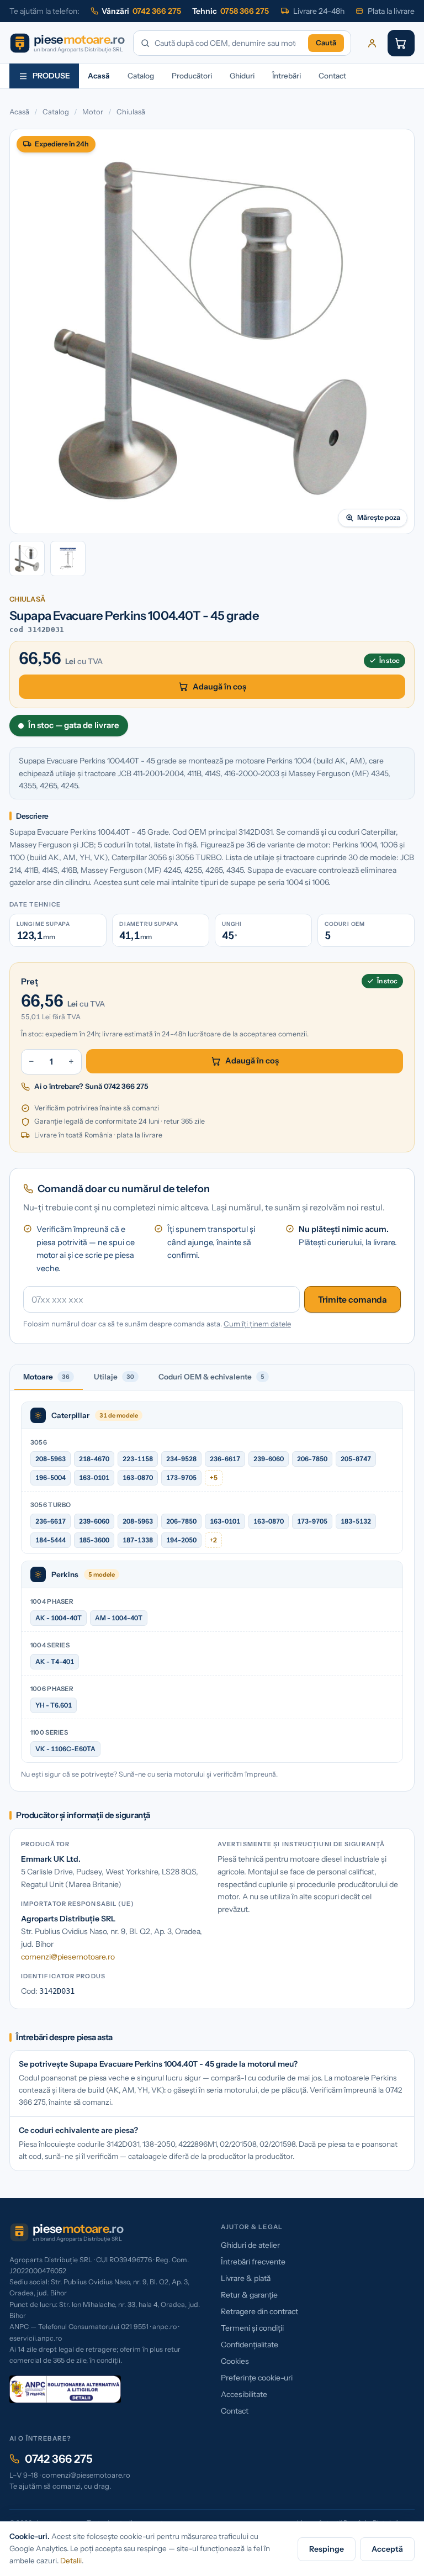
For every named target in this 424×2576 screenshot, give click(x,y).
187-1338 (138, 1540)
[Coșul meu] (401, 43)
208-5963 (51, 1459)
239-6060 (269, 1459)
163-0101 (94, 1477)
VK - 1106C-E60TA (65, 1749)
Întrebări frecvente (253, 2262)
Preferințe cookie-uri (257, 2378)
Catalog (141, 76)
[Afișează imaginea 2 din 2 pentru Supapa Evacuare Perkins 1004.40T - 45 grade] (68, 559)
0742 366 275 (59, 2459)
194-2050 (181, 1540)
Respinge (327, 2549)
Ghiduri (242, 76)
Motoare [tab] (46, 1377)
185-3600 (94, 1540)
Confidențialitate (250, 2345)
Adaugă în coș (219, 687)
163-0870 (138, 1477)
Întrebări (287, 76)
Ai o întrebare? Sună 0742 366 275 (91, 1086)
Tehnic (230, 11)
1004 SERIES (50, 1645)
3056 (39, 1442)
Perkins (65, 1574)
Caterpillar (70, 1415)
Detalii (71, 2561)
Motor (93, 112)
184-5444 (51, 1540)
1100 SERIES (49, 1732)
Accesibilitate (244, 2394)
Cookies (235, 2361)
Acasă (99, 76)
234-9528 (181, 1459)
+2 (213, 1540)
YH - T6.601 (54, 1705)
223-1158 (138, 1459)
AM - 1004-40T (119, 1618)
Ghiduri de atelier (250, 2245)
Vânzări (141, 11)
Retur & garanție (249, 2295)
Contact (332, 76)
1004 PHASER (52, 1602)
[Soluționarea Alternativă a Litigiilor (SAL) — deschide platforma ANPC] (65, 2389)
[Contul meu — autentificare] (372, 43)
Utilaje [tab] (114, 1377)
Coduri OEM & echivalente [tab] (211, 1377)
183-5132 (356, 1521)
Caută (326, 43)
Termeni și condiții (252, 2328)
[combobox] (229, 43)
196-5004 (51, 1477)
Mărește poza (379, 517)
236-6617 (225, 1459)
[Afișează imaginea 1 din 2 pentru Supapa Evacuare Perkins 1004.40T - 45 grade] (27, 559)
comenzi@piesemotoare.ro (68, 1957)
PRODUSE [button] (51, 76)
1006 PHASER (52, 1689)
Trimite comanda (353, 1300)
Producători (192, 76)
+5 (214, 1477)
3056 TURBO (51, 1505)
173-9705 (181, 1477)
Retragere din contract (259, 2311)
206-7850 (312, 1459)
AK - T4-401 (55, 1661)
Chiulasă (131, 112)
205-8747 (356, 1459)
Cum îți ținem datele (257, 1324)
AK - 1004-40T (59, 1618)
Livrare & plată (246, 2278)
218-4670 (94, 1459)
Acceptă (387, 2549)
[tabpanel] (212, 1591)
